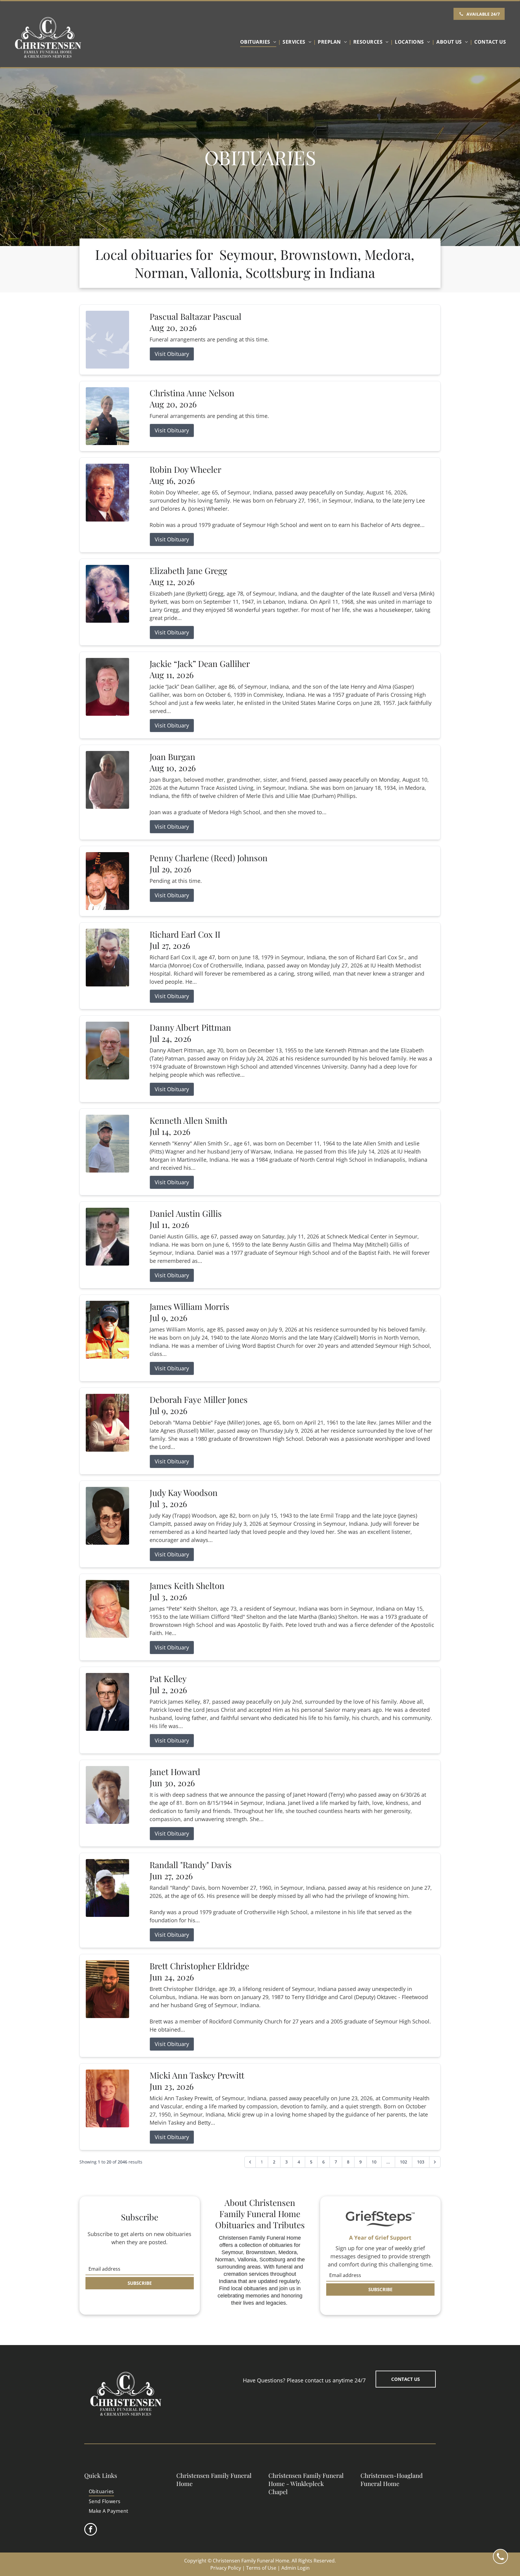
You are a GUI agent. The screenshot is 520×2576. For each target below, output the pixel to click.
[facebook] (91, 2530)
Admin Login (296, 2568)
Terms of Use (261, 2568)
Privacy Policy (226, 2568)
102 (404, 2162)
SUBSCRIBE (140, 2283)
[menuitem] (260, 42)
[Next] (435, 2162)
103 (421, 2162)
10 (374, 2162)
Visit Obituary (172, 354)
